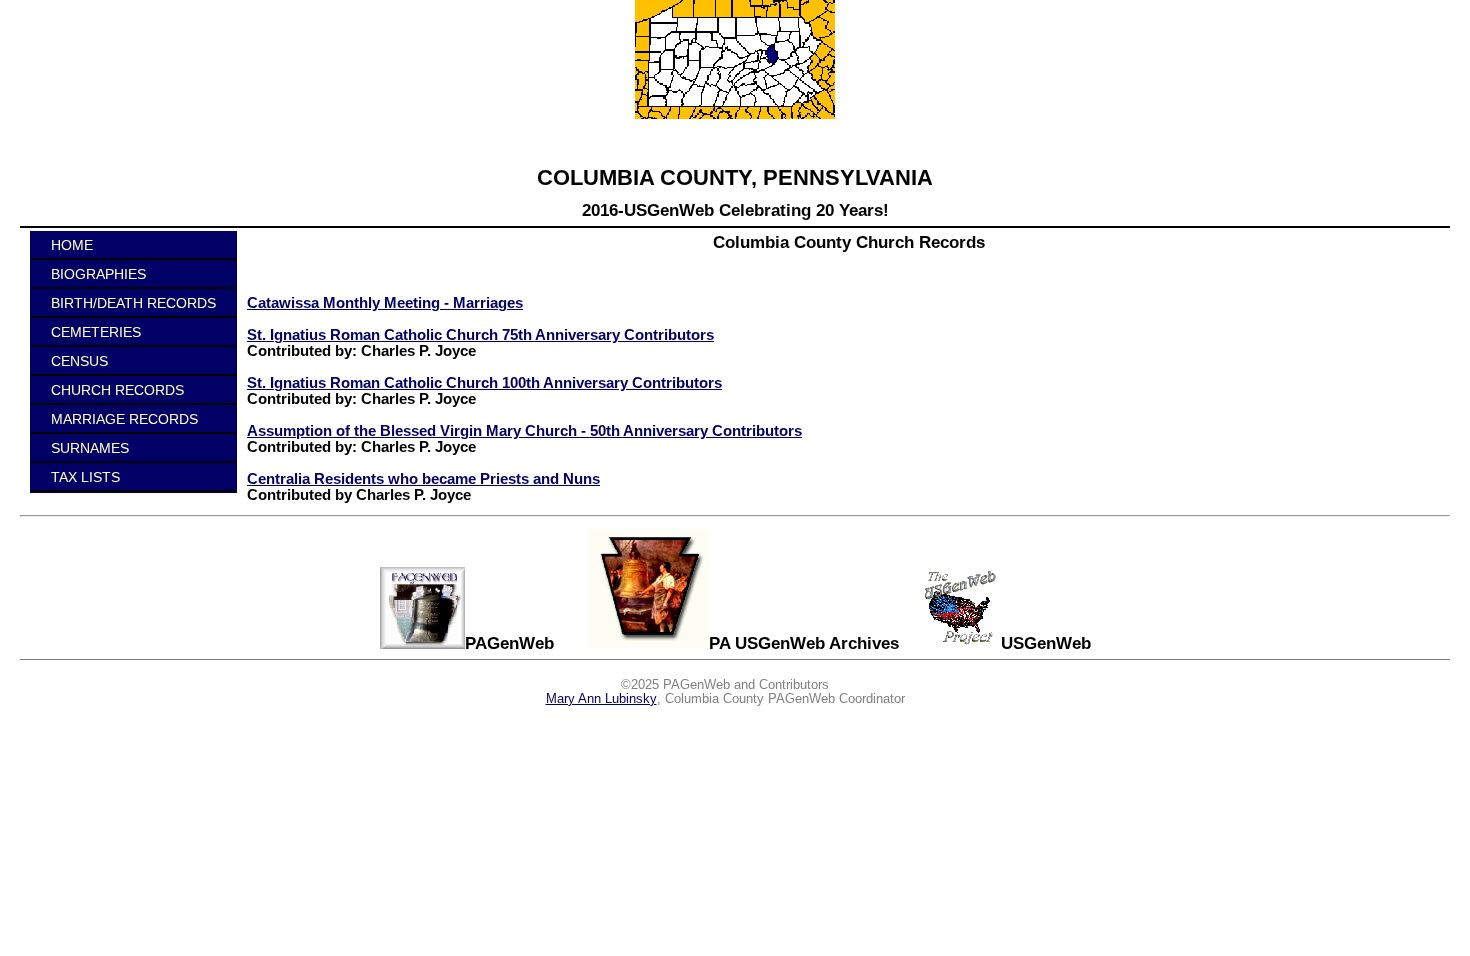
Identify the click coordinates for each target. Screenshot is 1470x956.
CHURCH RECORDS (117, 390)
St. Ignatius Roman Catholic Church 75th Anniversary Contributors (480, 335)
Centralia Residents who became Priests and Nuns (423, 479)
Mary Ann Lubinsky (601, 699)
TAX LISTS (85, 477)
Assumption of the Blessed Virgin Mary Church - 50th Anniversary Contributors (524, 431)
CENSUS (79, 361)
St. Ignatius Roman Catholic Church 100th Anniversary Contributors (484, 383)
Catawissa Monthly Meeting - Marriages (385, 303)
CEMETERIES (96, 332)
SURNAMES (90, 448)
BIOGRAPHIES (98, 274)
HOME (72, 245)
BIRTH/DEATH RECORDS (133, 303)
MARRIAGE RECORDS (124, 419)
